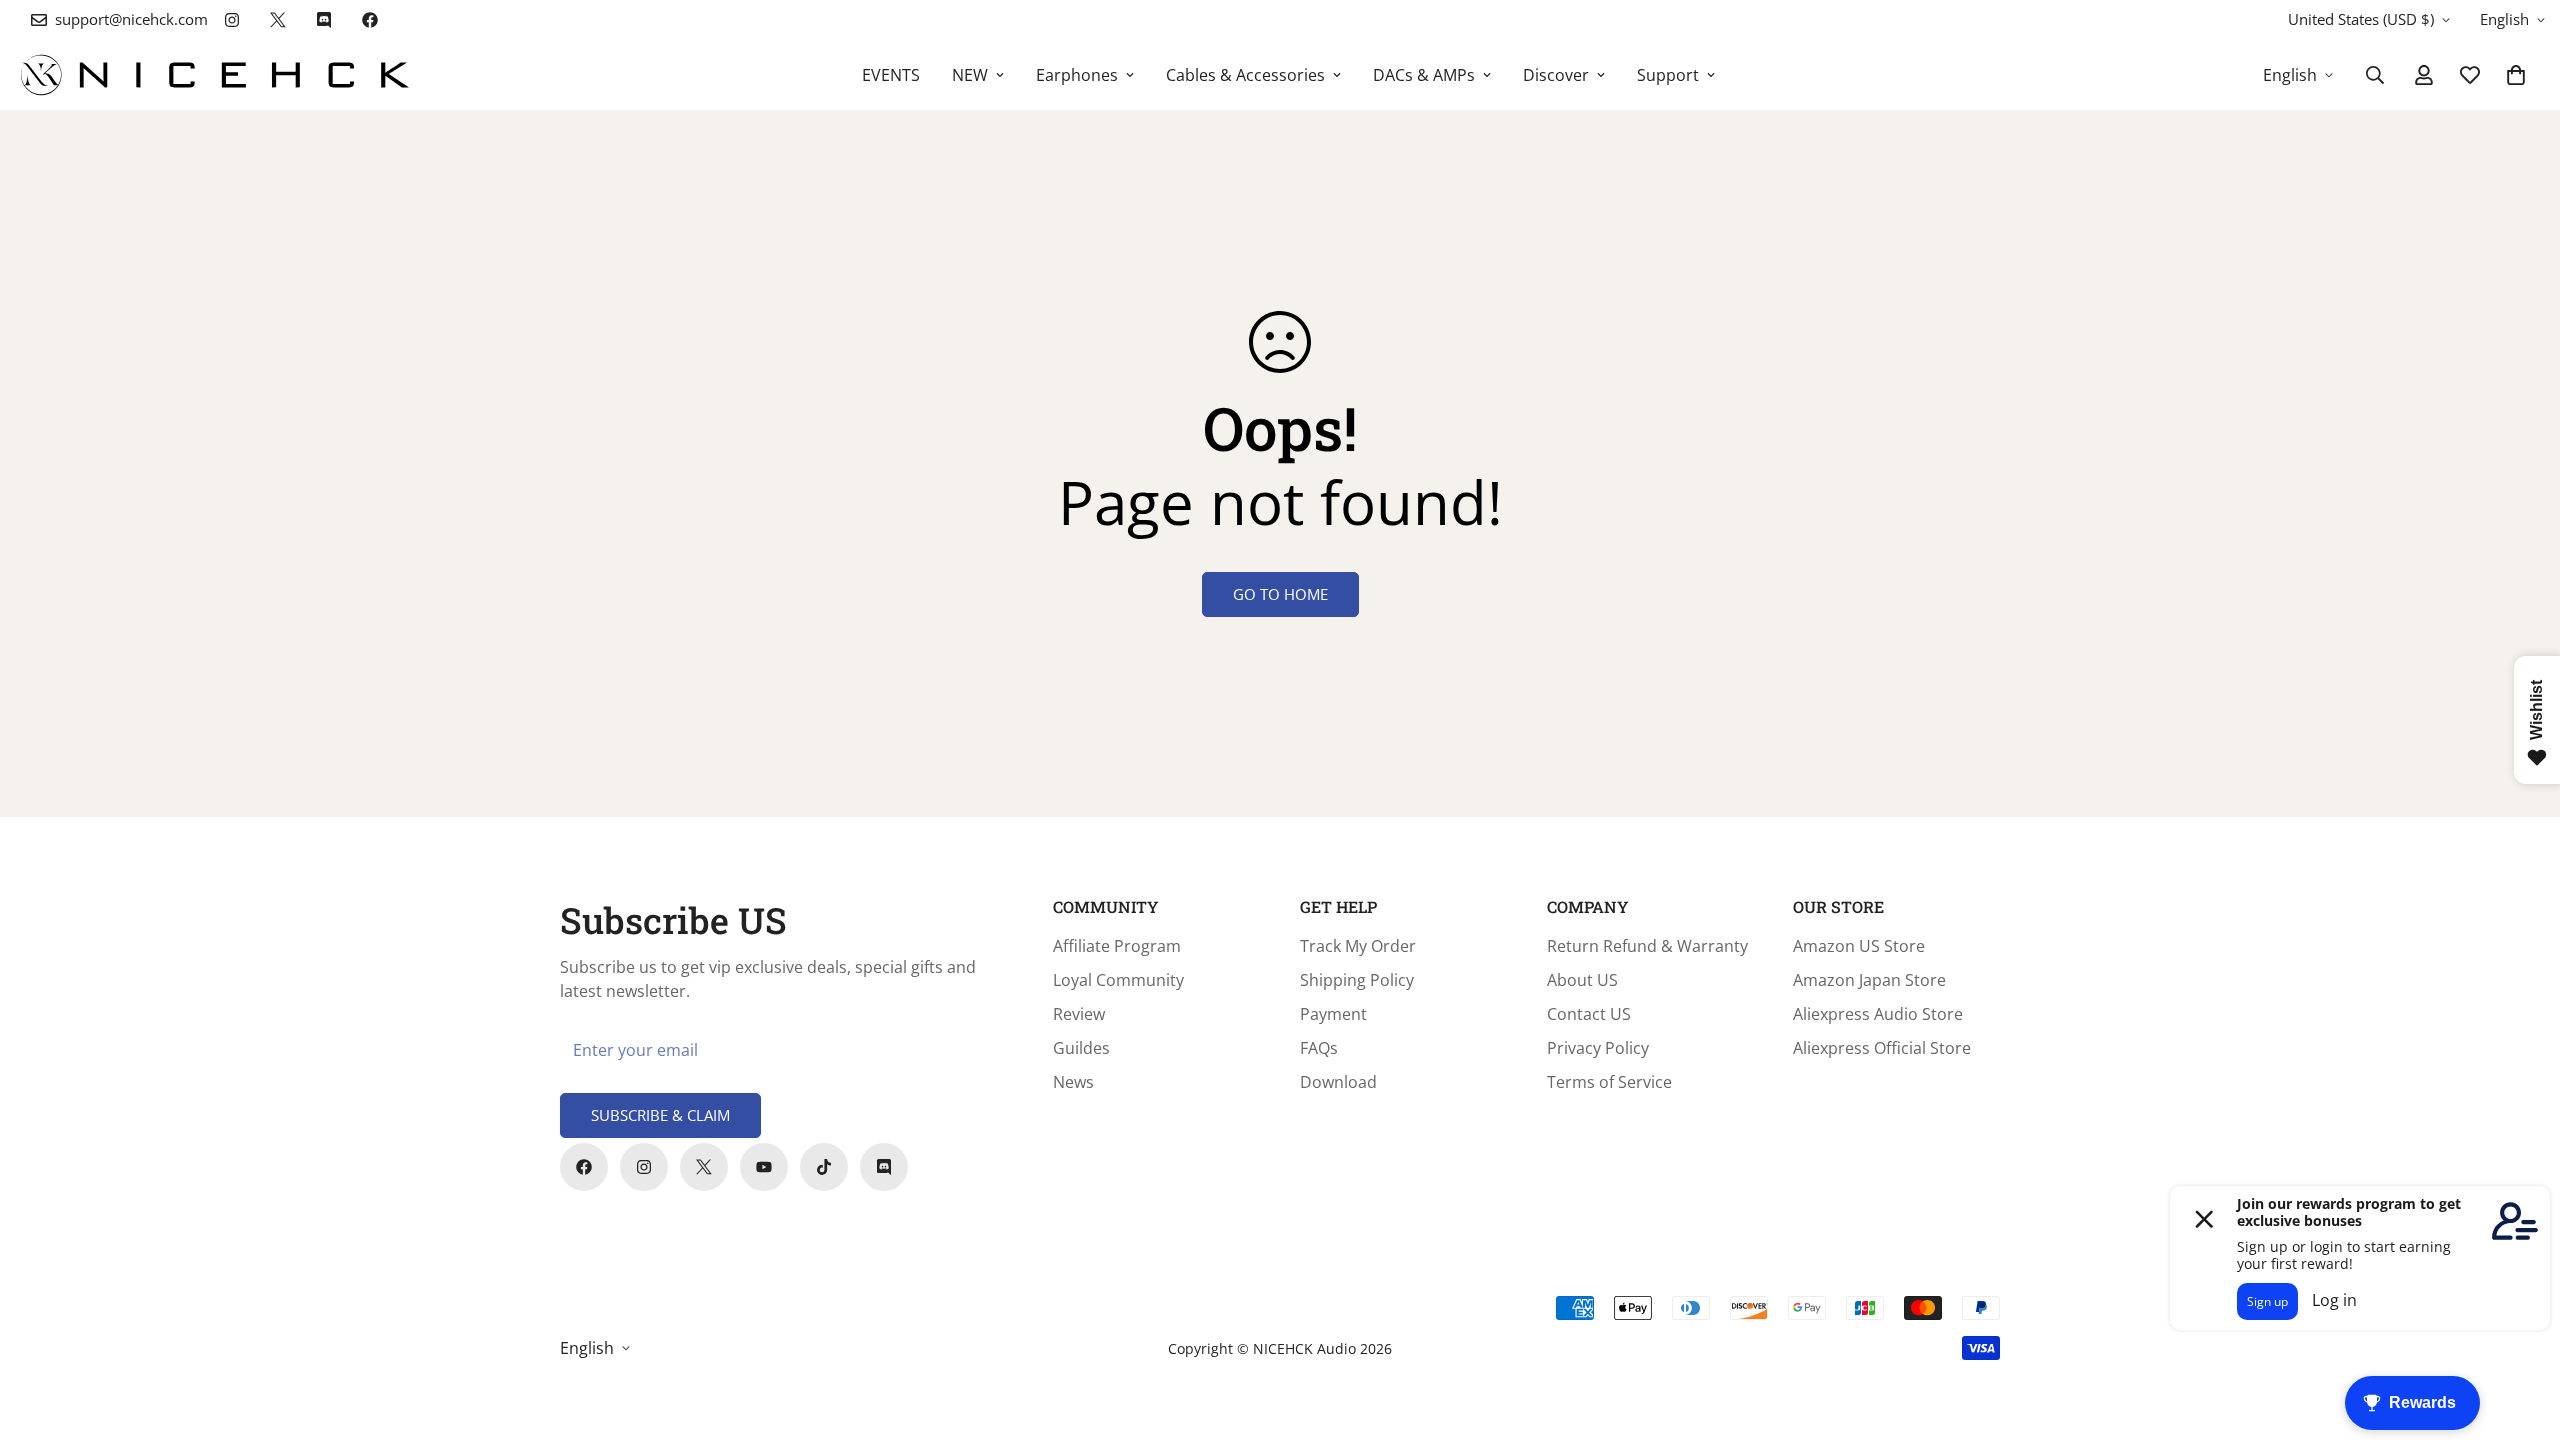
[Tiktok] (824, 1167)
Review (1079, 1014)
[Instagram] (232, 20)
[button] (2516, 75)
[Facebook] (370, 20)
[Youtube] (764, 1167)
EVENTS (891, 75)
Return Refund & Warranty (1647, 946)
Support (1668, 75)
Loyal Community (1118, 980)
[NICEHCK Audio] (215, 75)
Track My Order (1358, 946)
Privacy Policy (1598, 1048)
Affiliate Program (1117, 946)
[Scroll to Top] (2521, 1331)
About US (1582, 980)
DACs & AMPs (1424, 75)
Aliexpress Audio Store (1878, 1014)
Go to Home (1280, 594)
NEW (970, 75)
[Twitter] (278, 20)
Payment (1333, 1014)
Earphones (1077, 75)
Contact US (1589, 1014)
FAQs (1319, 1048)
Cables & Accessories (1245, 75)
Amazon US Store (1859, 946)
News (1073, 1082)
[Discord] (324, 20)
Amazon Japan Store (1869, 980)
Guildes (1081, 1048)
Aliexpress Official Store (1882, 1048)
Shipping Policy (1357, 980)
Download (1338, 1082)
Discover (1556, 75)
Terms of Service (1609, 1082)
